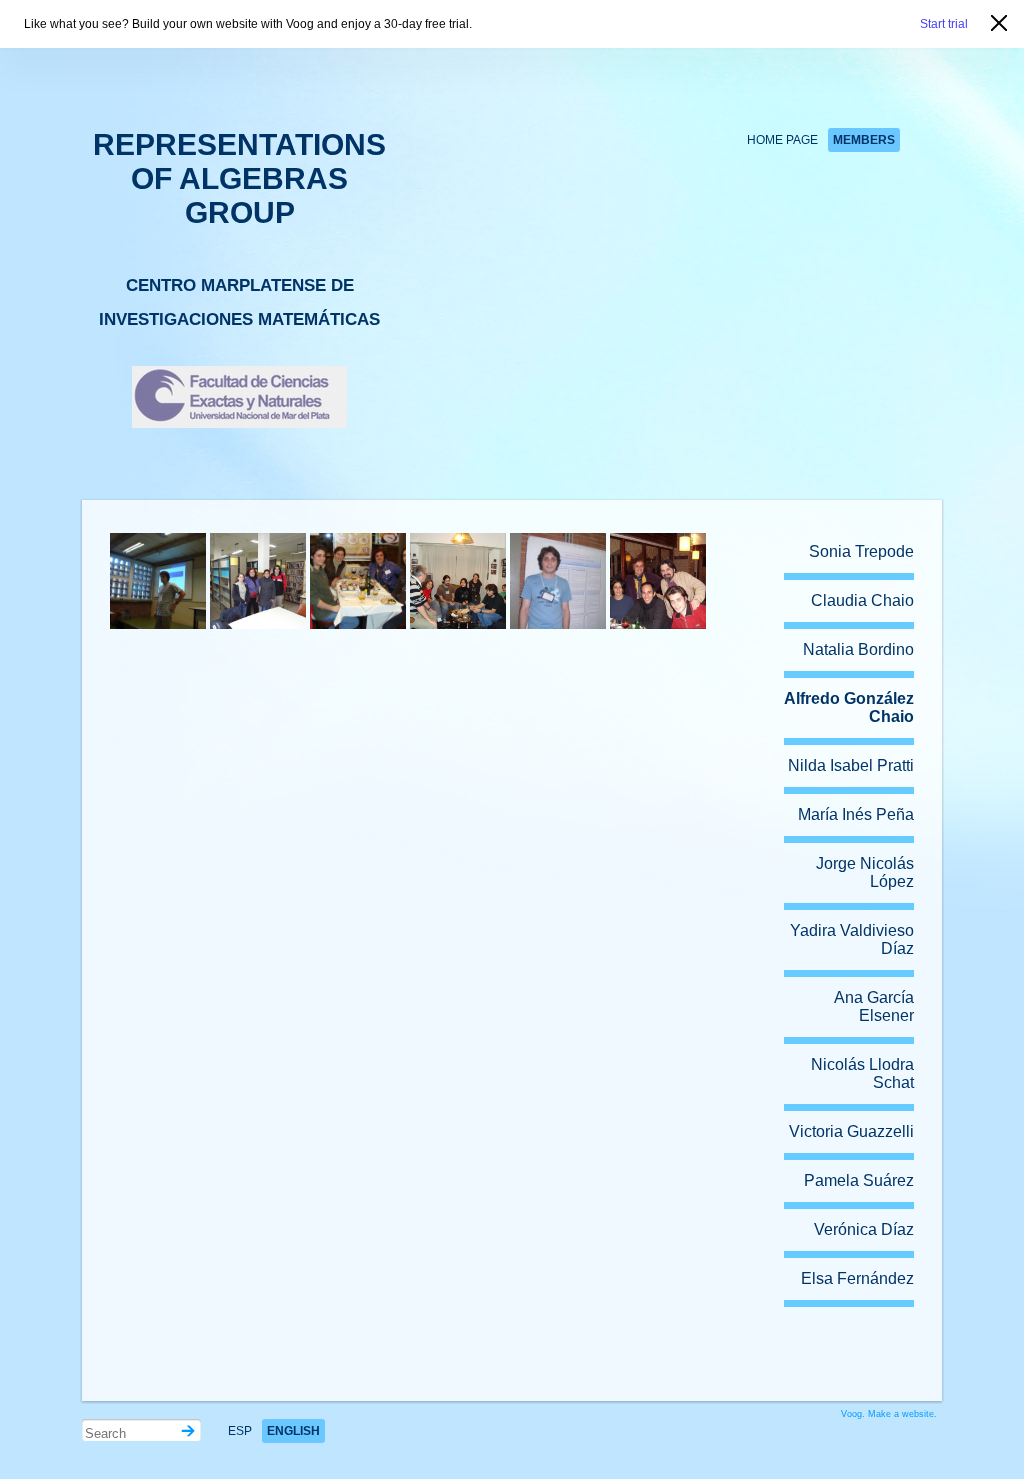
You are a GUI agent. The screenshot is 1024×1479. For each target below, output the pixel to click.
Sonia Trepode (861, 551)
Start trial (944, 24)
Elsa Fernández (857, 1278)
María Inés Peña (856, 814)
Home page (782, 140)
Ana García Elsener (874, 1006)
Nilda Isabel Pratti (851, 765)
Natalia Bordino (858, 649)
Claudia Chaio (862, 600)
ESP (240, 1431)
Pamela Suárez (859, 1180)
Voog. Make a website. (889, 1414)
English (293, 1431)
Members (864, 140)
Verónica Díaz (864, 1229)
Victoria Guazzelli (851, 1131)
